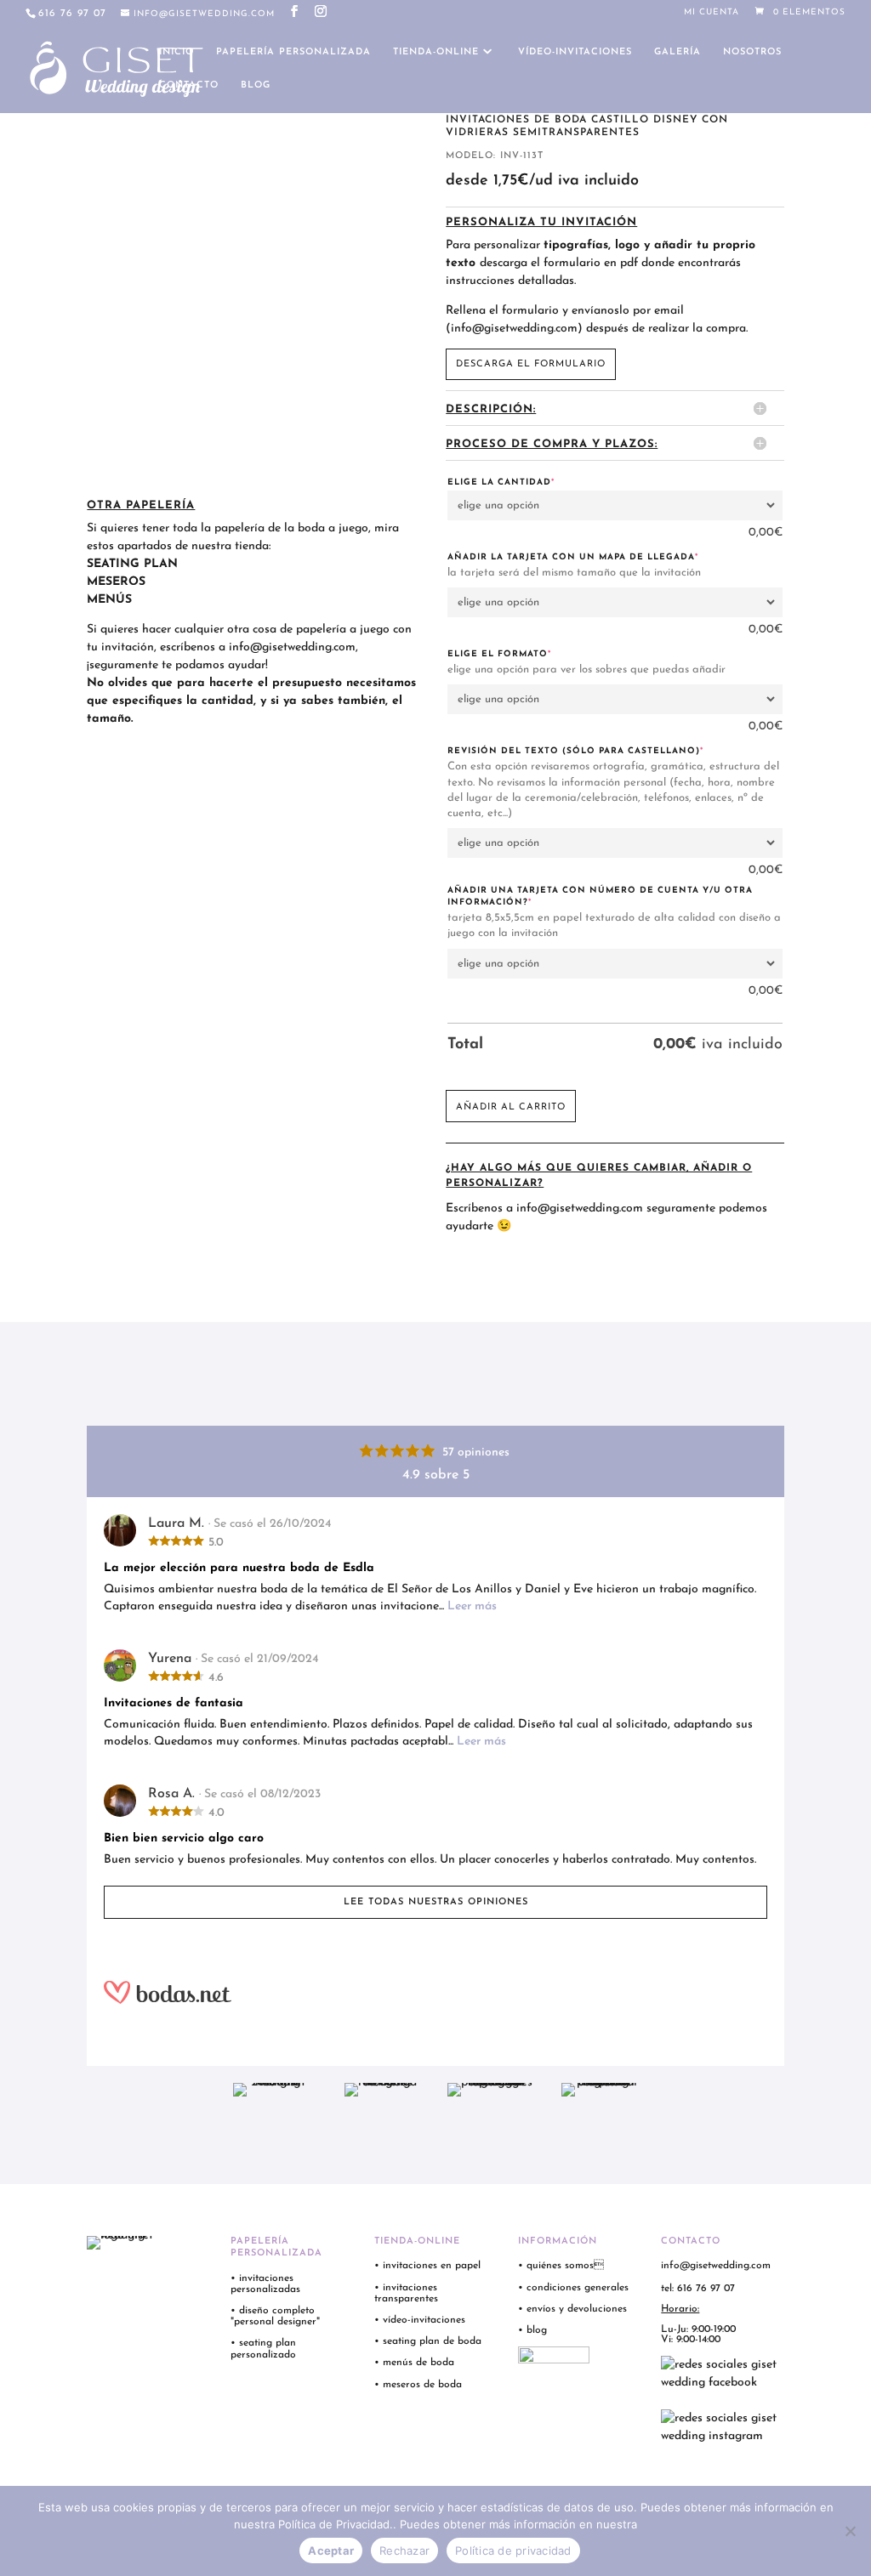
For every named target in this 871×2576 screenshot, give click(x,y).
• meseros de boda (418, 2385)
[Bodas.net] (435, 1992)
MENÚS (109, 600)
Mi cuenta (712, 13)
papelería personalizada (293, 52)
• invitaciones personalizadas (265, 2284)
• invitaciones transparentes (406, 2293)
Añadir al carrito (511, 1107)
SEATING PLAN (132, 564)
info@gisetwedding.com (292, 647)
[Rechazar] (850, 2531)
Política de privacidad (513, 2550)
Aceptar (331, 2550)
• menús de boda (414, 2363)
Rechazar (404, 2550)
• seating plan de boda (428, 2341)
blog (256, 85)
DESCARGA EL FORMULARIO (531, 364)
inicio (176, 52)
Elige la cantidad (532, 482)
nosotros (752, 52)
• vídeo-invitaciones (420, 2320)
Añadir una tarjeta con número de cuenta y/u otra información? (600, 896)
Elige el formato (530, 654)
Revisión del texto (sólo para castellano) (606, 751)
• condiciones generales (573, 2288)
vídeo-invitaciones (575, 52)
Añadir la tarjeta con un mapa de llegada (604, 557)
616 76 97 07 (72, 14)
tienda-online (436, 52)
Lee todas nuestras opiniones (436, 1902)
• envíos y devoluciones (572, 2309)
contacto (189, 85)
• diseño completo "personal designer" (275, 2316)
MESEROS (116, 582)
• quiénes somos (561, 2266)
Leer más (472, 1606)
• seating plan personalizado (263, 2349)
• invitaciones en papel (427, 2266)
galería (677, 52)
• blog (534, 2330)
